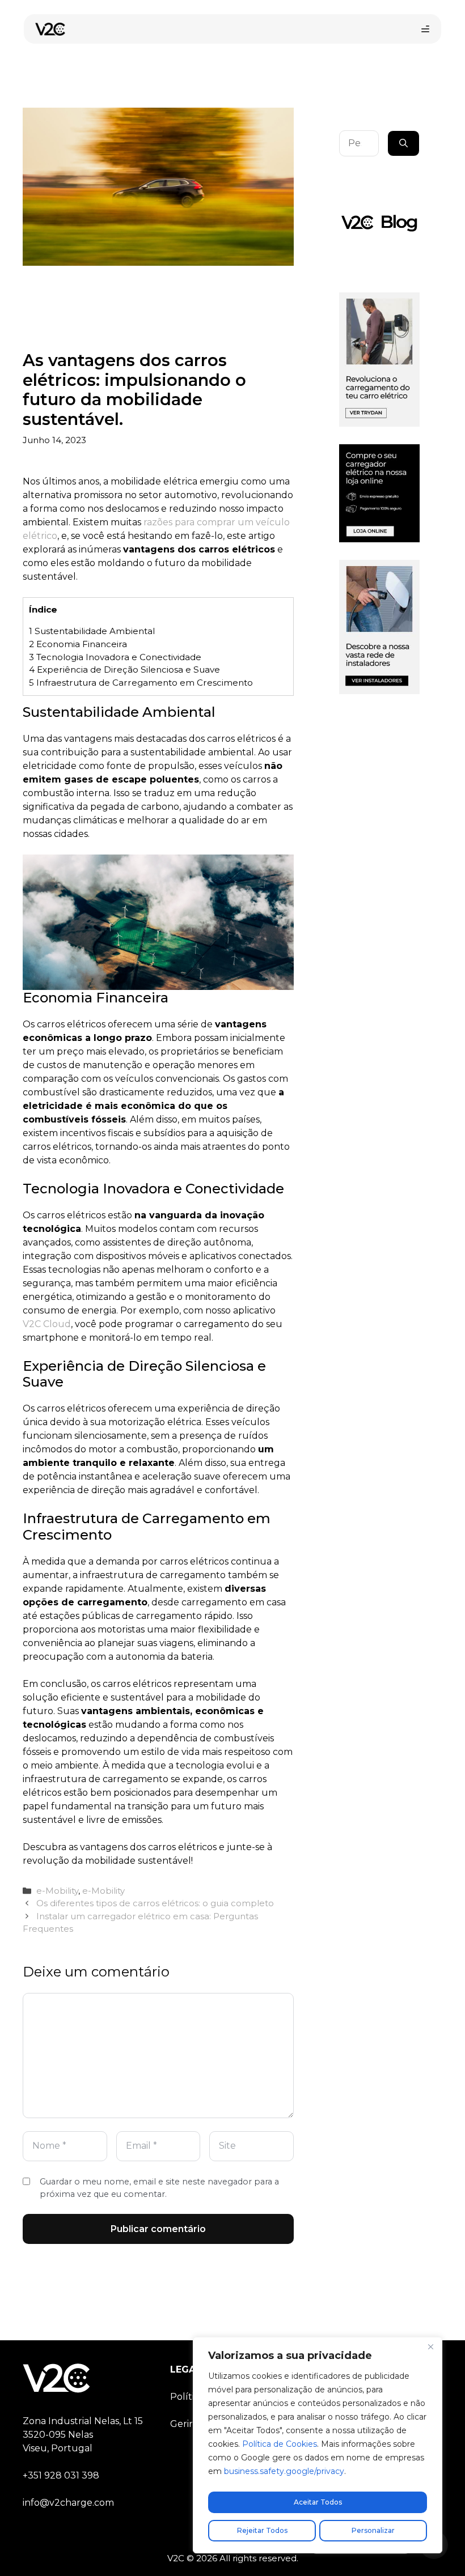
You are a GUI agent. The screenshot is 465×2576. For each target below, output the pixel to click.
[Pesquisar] (403, 143)
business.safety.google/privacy (284, 2471)
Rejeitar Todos (262, 2530)
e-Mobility (57, 1891)
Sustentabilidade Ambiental (92, 631)
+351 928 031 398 (61, 2475)
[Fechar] (430, 2347)
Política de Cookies (280, 2444)
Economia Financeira (78, 644)
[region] (318, 2445)
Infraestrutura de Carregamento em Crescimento (141, 683)
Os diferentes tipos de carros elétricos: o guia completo (155, 1903)
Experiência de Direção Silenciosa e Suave (124, 669)
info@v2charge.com (68, 2503)
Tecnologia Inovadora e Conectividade (115, 657)
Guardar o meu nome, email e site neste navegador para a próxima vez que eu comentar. (159, 2188)
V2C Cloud (47, 1324)
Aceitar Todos (318, 2502)
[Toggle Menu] (425, 29)
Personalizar (373, 2530)
